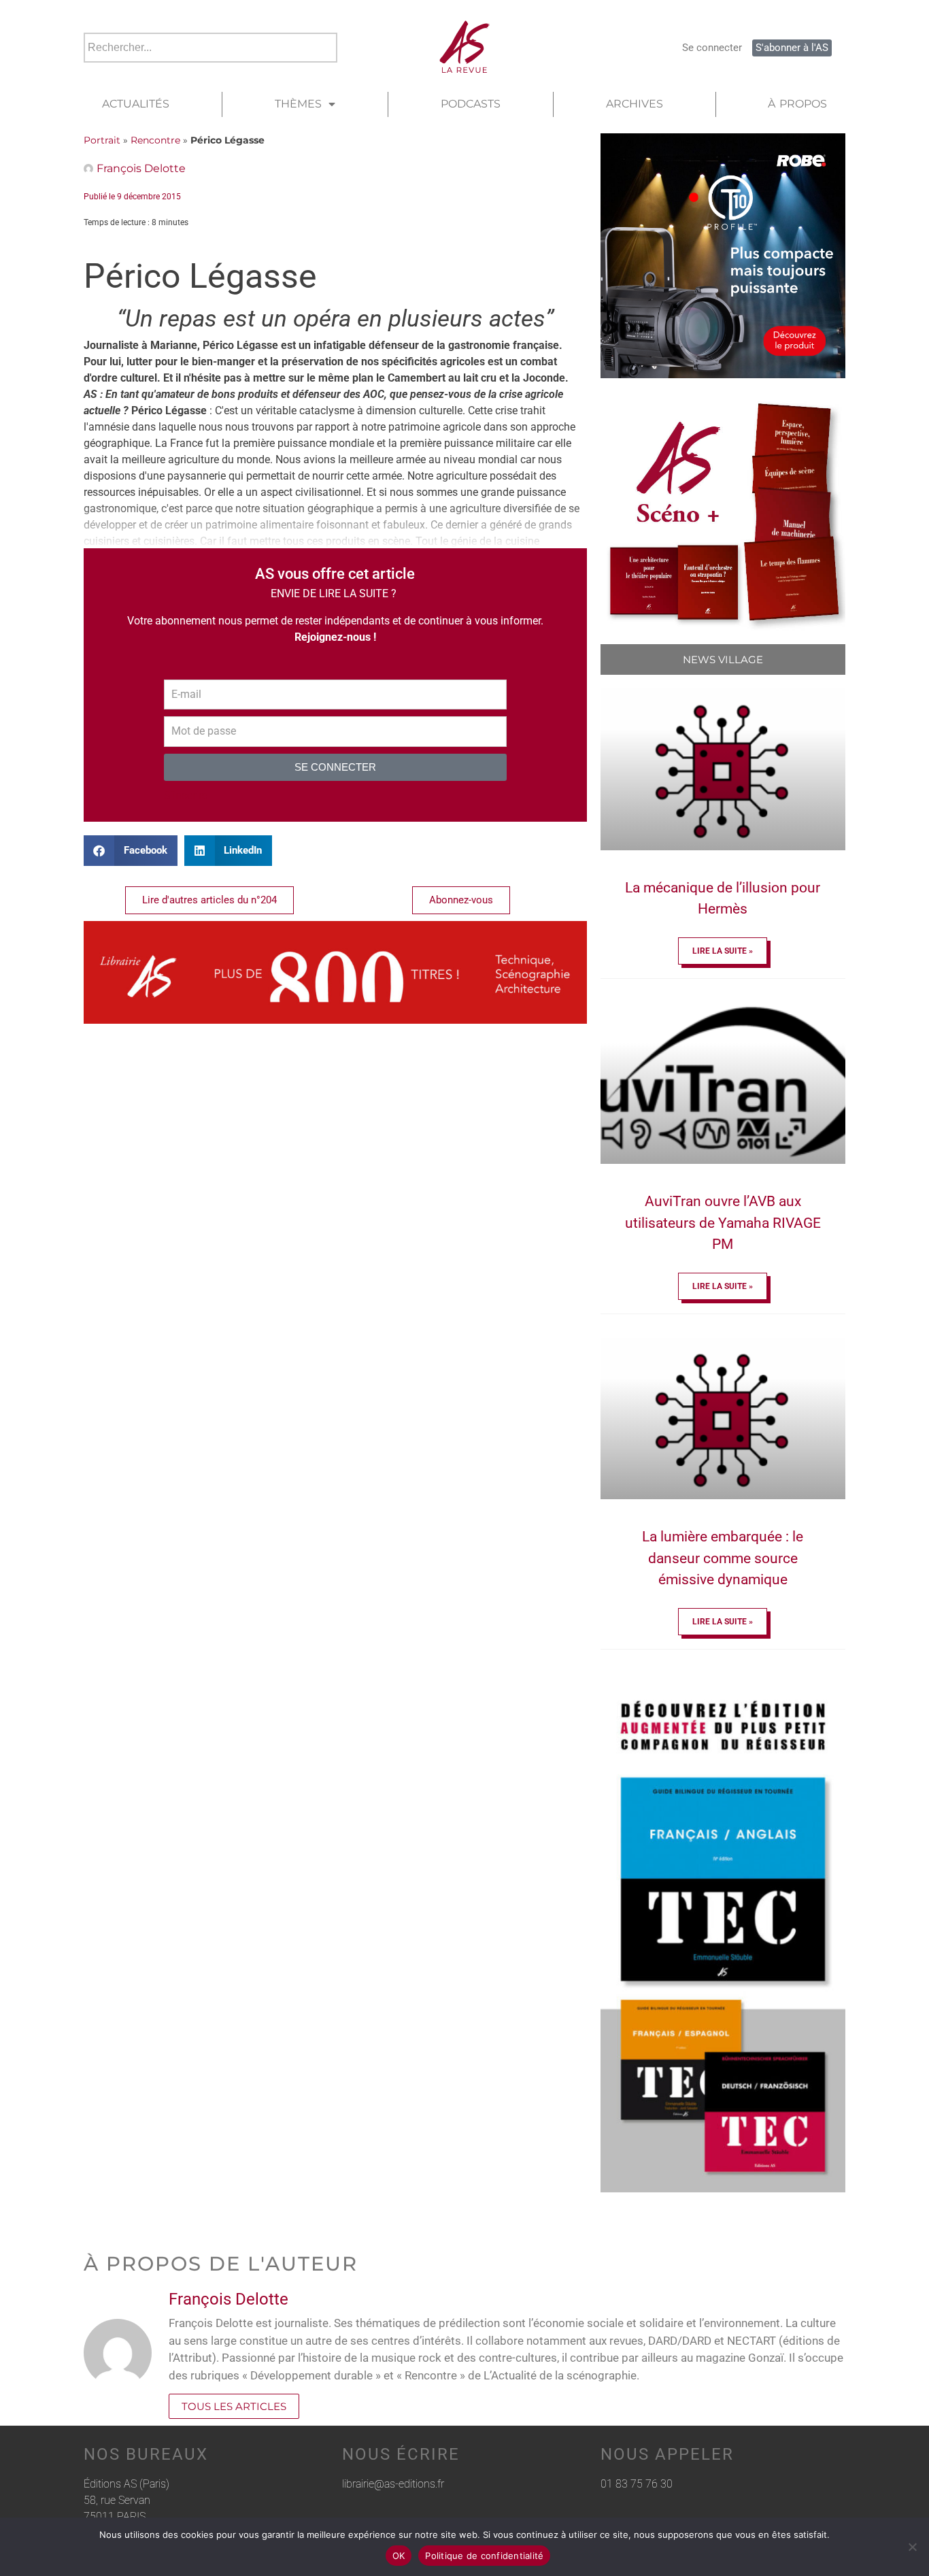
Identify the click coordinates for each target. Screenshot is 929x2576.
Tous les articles (234, 2406)
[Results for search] (210, 70)
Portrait (102, 140)
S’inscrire (186, 796)
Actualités (136, 104)
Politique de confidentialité (484, 2556)
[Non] (912, 2547)
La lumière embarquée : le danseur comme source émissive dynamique (723, 1558)
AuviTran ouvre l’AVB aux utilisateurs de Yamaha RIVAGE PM (723, 1223)
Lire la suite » (723, 951)
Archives (635, 104)
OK (399, 2556)
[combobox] (210, 48)
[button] (131, 851)
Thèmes (298, 104)
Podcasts (471, 104)
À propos (797, 104)
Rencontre (155, 140)
